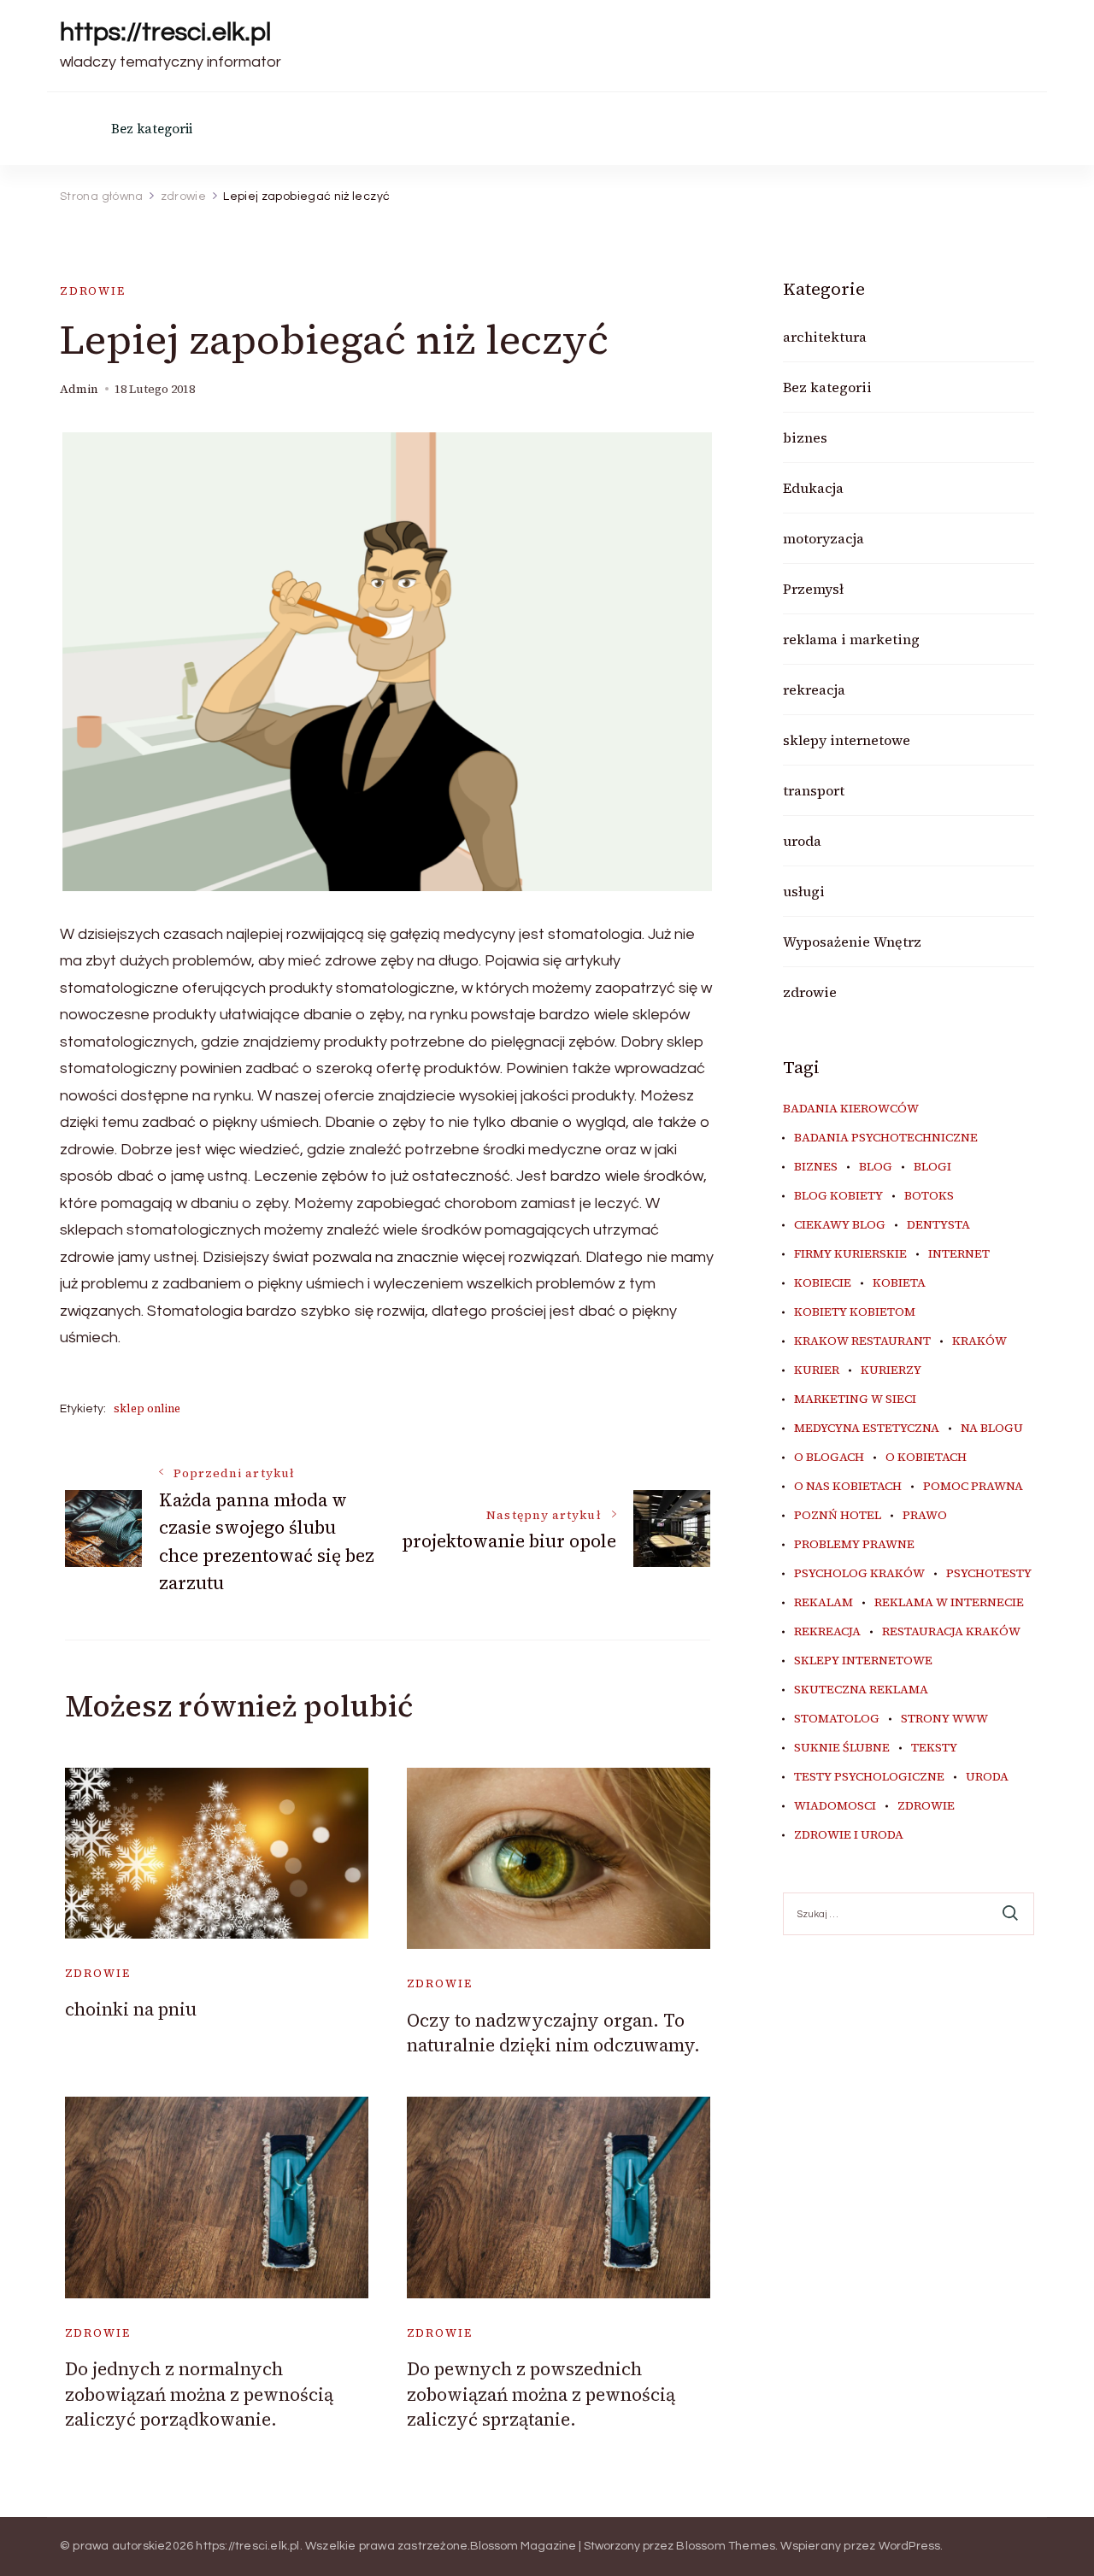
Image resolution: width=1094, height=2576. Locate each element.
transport (814, 790)
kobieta (899, 1283)
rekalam (823, 1603)
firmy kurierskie (850, 1254)
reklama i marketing (851, 639)
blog (876, 1167)
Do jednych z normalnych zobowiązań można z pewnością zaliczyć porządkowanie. (199, 2394)
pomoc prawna (973, 1487)
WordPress (910, 2546)
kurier (817, 1370)
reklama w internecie (949, 1603)
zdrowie (93, 291)
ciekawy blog (840, 1225)
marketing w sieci (855, 1399)
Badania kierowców (851, 1109)
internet (959, 1254)
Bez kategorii (152, 129)
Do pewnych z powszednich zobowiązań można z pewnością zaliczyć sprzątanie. (541, 2394)
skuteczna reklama (861, 1690)
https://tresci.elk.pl (165, 32)
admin (79, 389)
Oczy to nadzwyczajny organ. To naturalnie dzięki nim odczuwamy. (553, 2033)
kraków (979, 1341)
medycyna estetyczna (867, 1429)
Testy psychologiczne (869, 1777)
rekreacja (814, 689)
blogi (932, 1167)
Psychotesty (989, 1574)
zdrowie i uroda (849, 1835)
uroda (802, 841)
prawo (925, 1516)
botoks (929, 1196)
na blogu (992, 1429)
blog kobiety (838, 1196)
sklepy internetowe (847, 740)
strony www (944, 1719)
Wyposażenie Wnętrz (852, 942)
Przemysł (813, 589)
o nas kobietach (848, 1487)
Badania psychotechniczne (886, 1138)
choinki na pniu (131, 2009)
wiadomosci (835, 1806)
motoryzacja (823, 538)
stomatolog (837, 1719)
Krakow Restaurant (862, 1341)
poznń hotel (838, 1516)
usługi (804, 891)
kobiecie (823, 1283)
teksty (934, 1748)
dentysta (938, 1225)
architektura (825, 337)
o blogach (829, 1458)
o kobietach (926, 1458)
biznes (805, 437)
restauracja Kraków (951, 1632)
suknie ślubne (842, 1748)
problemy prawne (854, 1545)
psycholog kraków (859, 1574)
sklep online (147, 1408)
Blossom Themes (726, 2546)
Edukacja (813, 488)
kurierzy (891, 1370)
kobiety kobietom (855, 1312)
